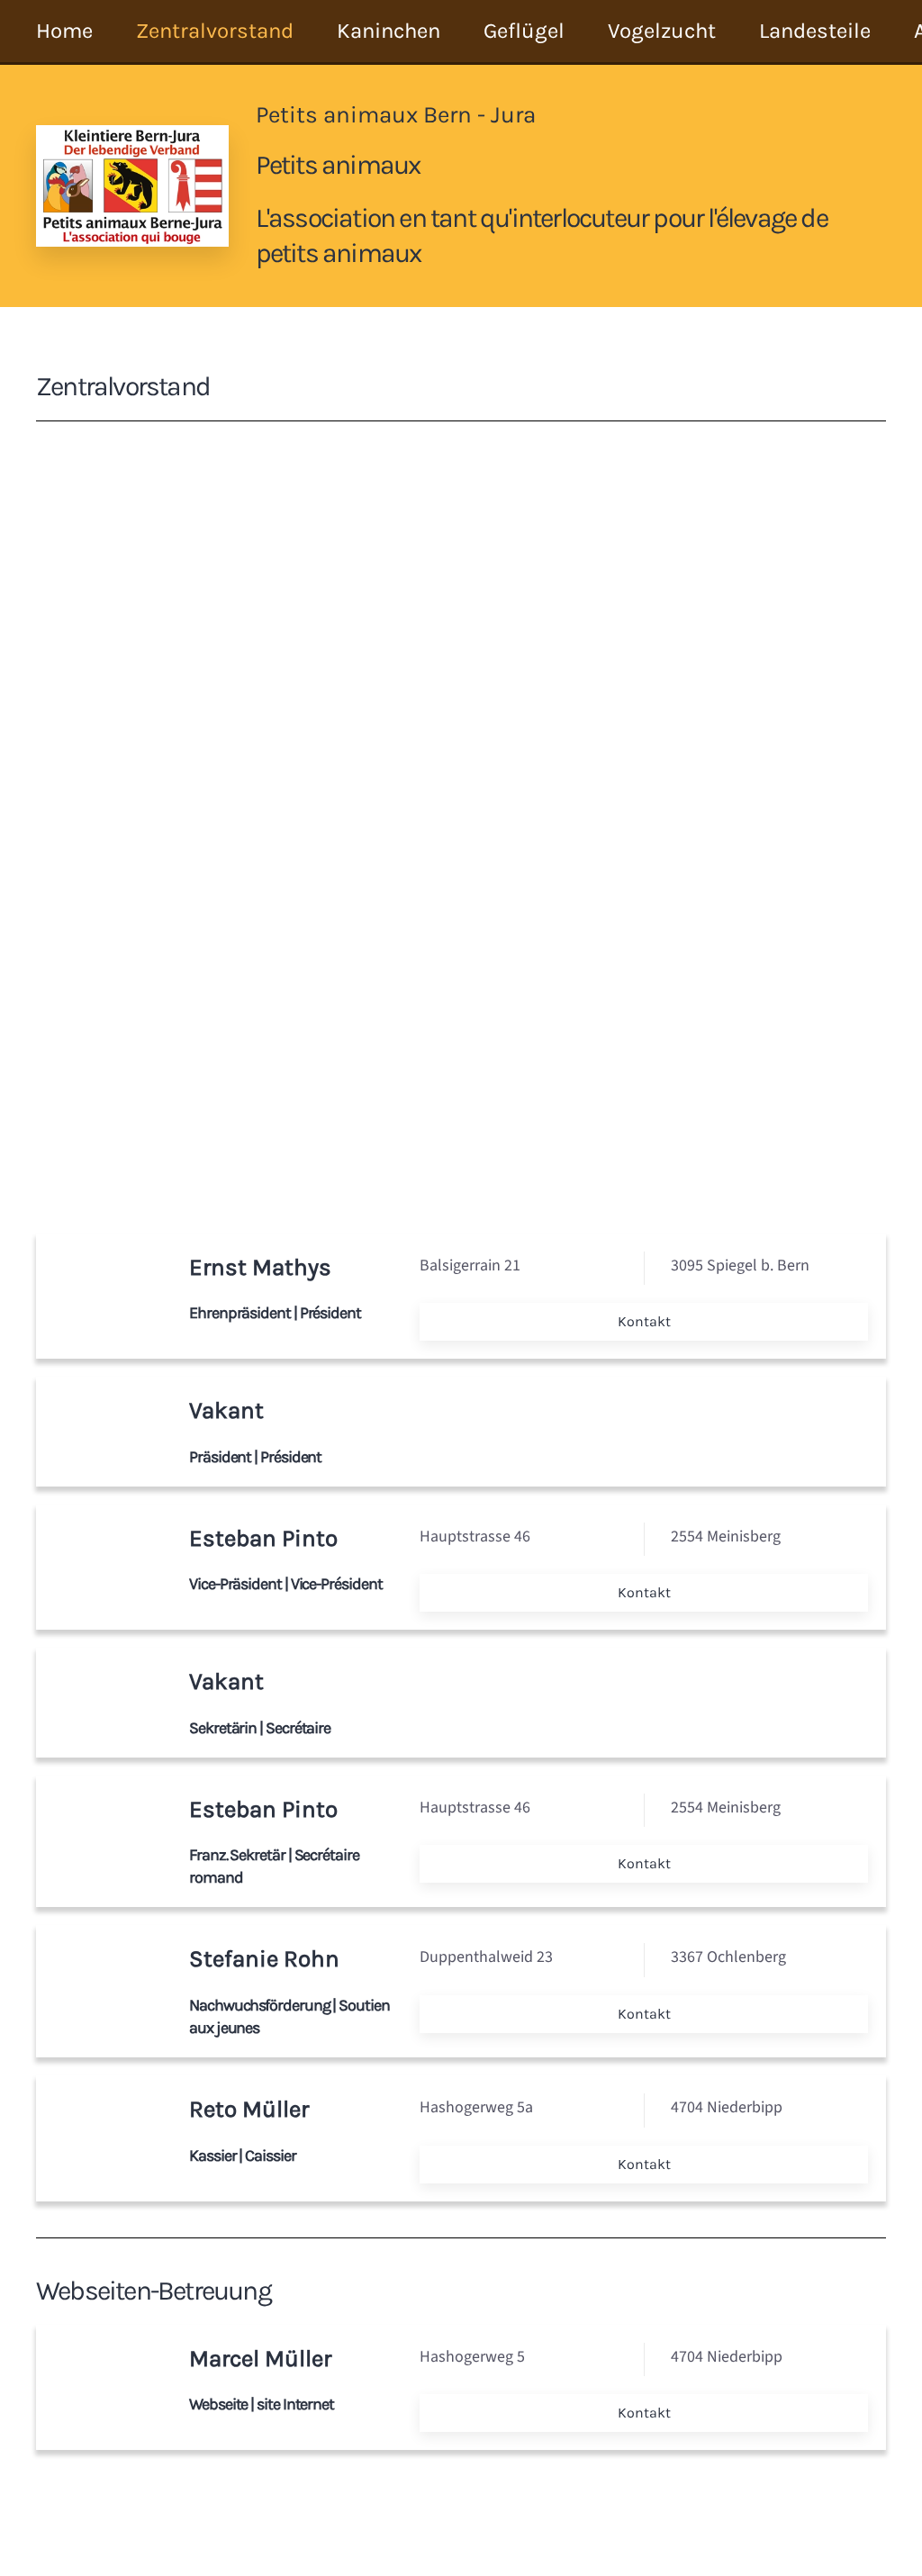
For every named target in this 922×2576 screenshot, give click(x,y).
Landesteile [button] (815, 31)
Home (64, 31)
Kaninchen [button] (389, 31)
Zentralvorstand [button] (215, 31)
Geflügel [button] (524, 31)
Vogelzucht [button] (662, 31)
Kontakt (644, 1321)
